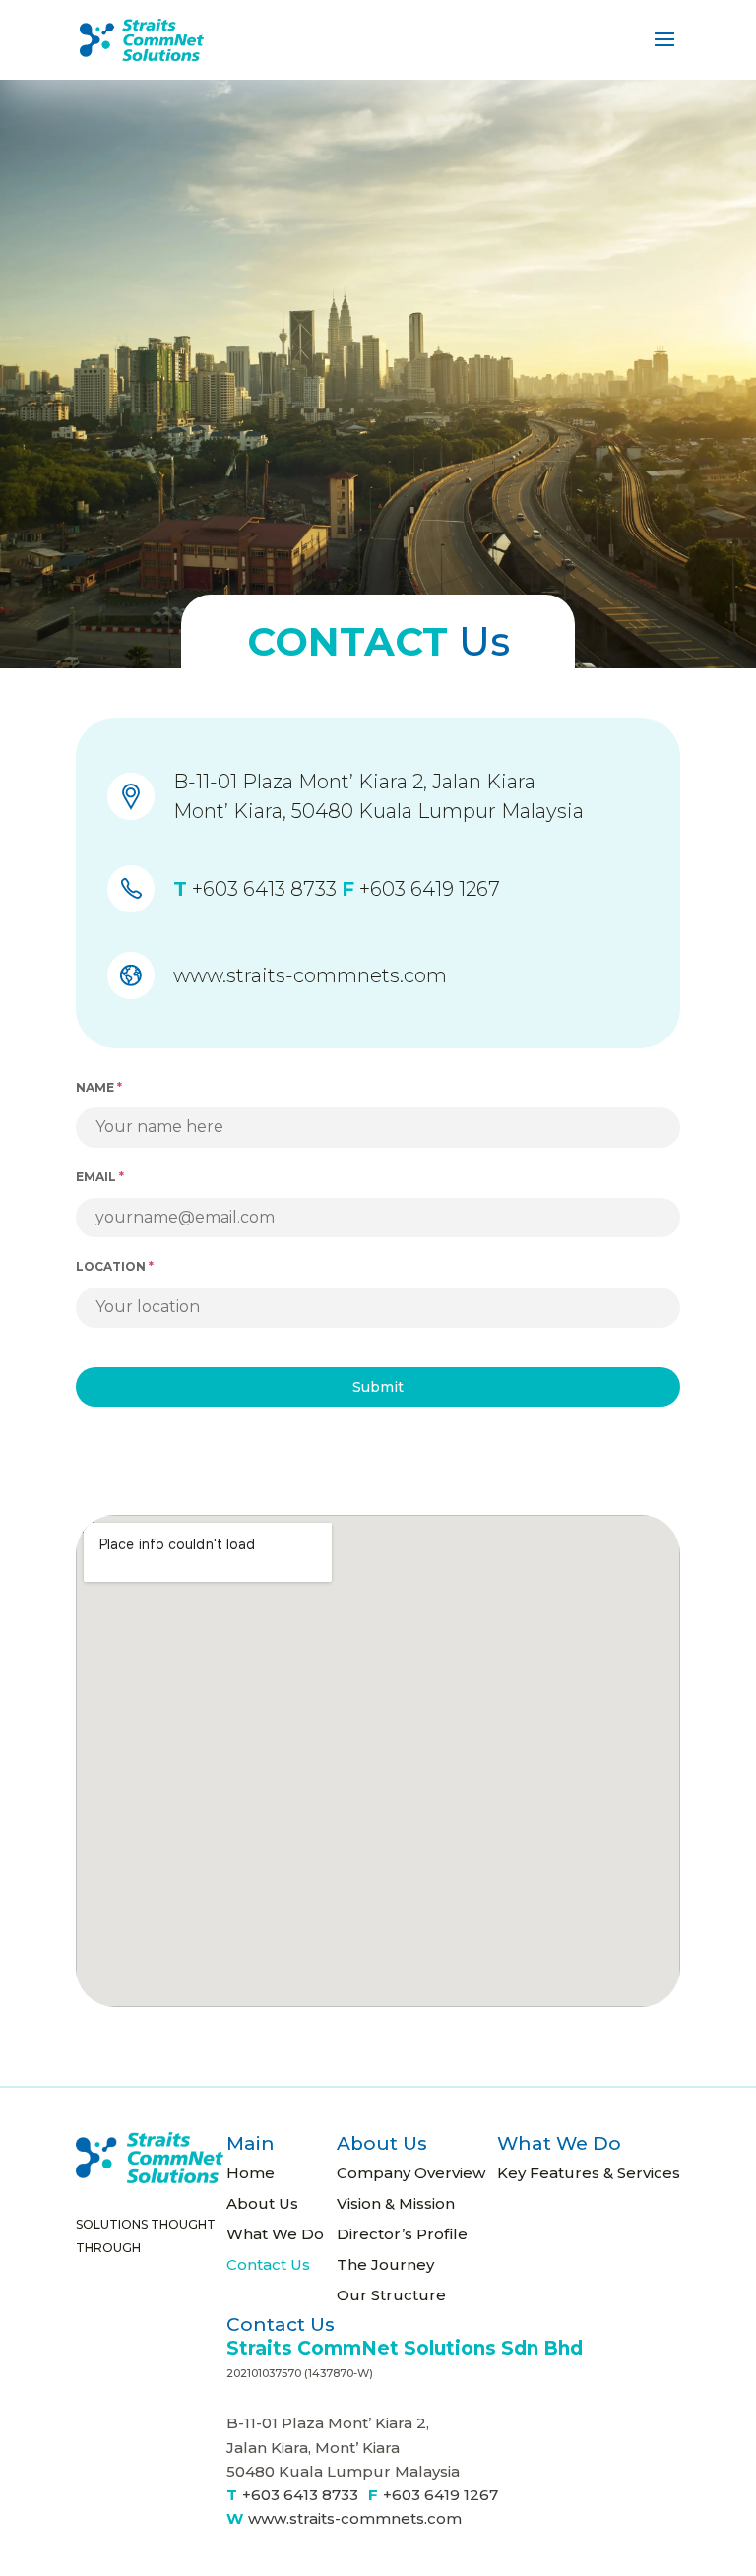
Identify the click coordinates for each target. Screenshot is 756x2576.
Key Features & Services (589, 2173)
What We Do (275, 2234)
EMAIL (100, 1177)
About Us (262, 2203)
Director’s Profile (402, 2234)
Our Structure (391, 2295)
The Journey (385, 2264)
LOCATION (115, 1266)
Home (251, 2173)
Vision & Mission (396, 2203)
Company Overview (411, 2173)
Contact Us (268, 2264)
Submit (378, 1387)
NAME (99, 1087)
